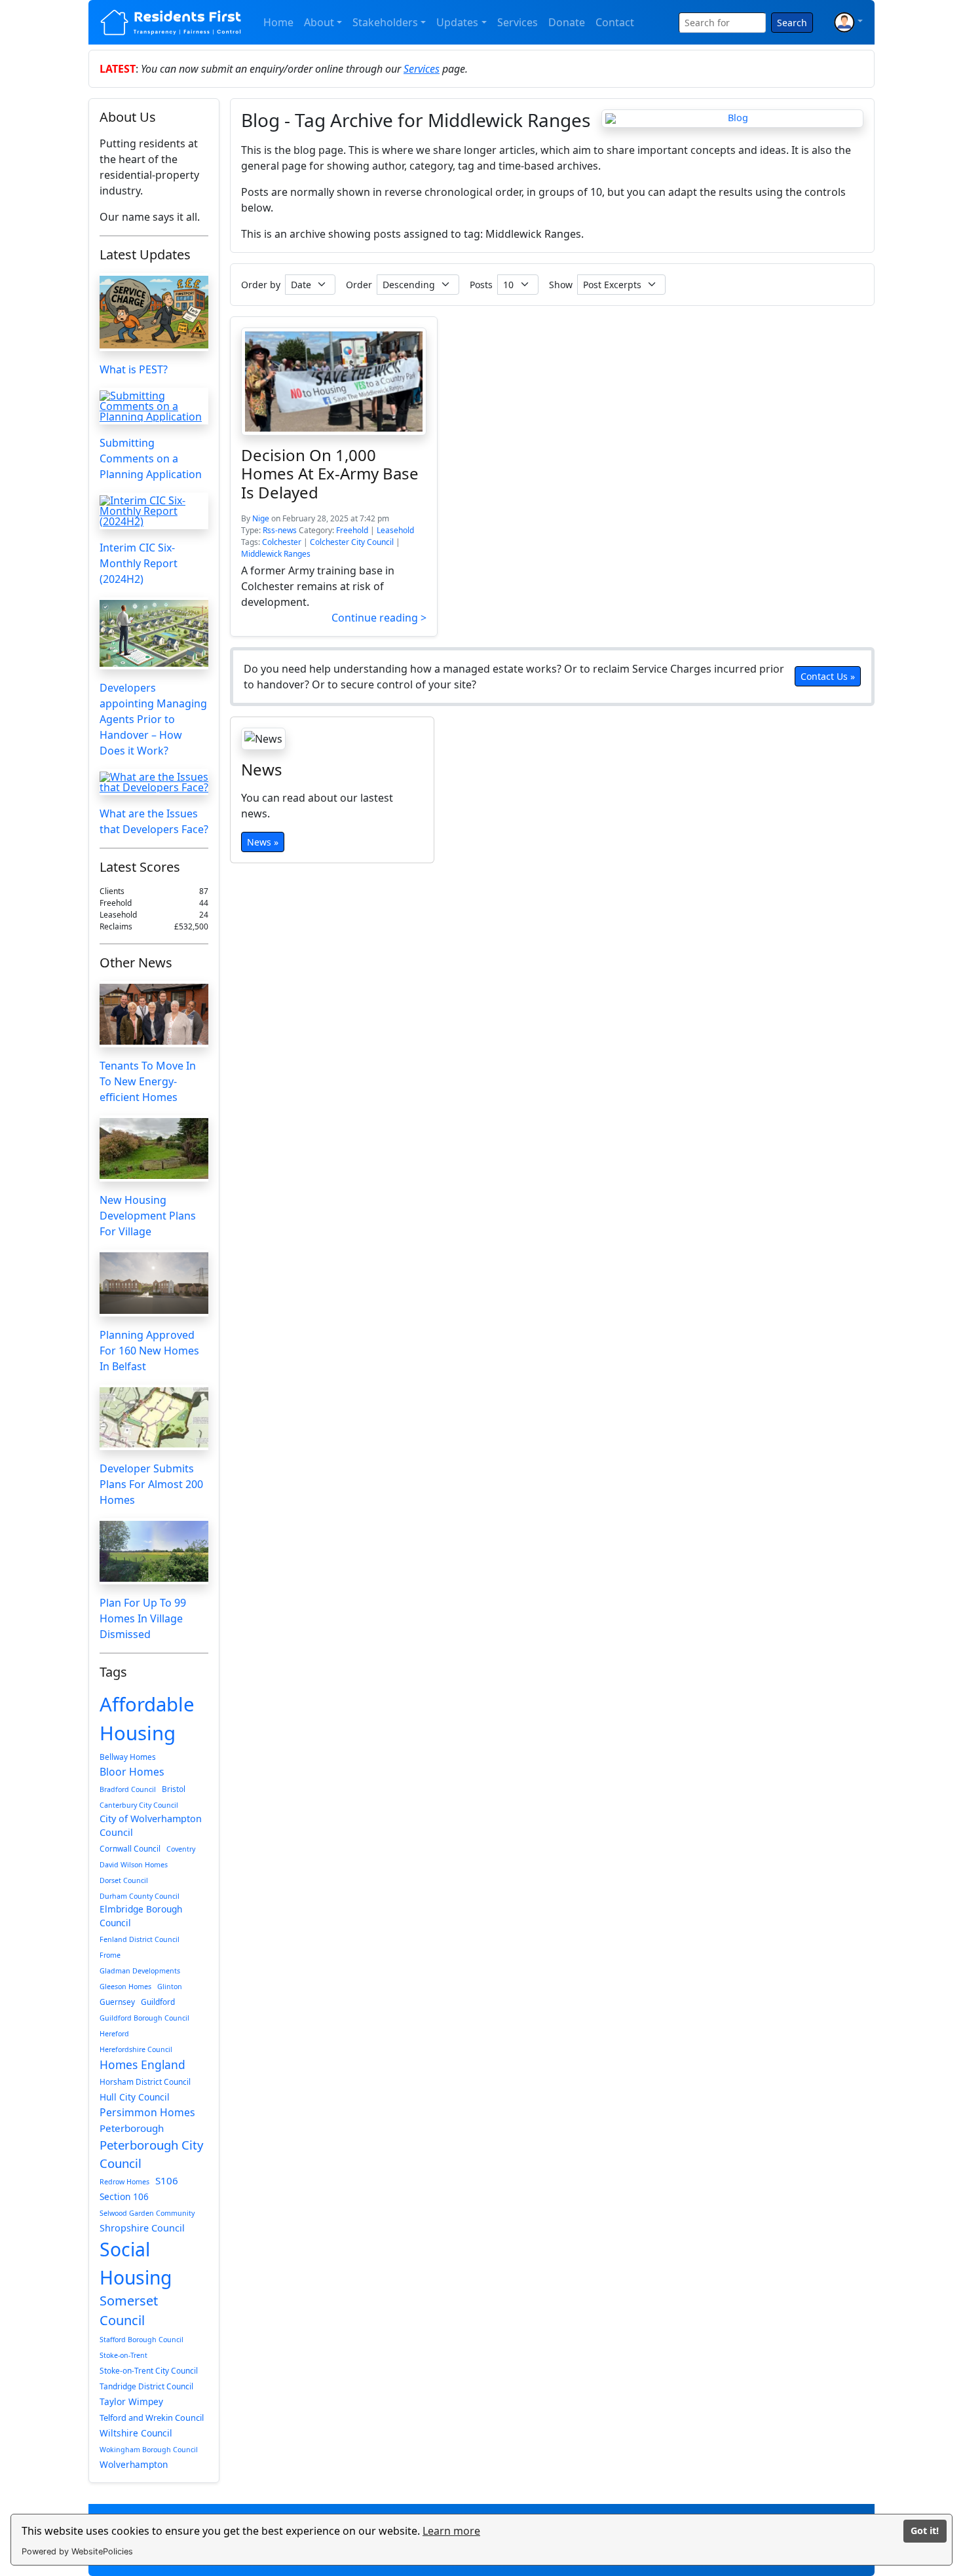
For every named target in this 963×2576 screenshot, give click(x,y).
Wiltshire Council (136, 2433)
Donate (567, 22)
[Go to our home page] (171, 22)
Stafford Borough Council (142, 2340)
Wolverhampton (134, 2464)
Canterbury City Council (139, 1805)
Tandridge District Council (146, 2386)
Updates (457, 22)
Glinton (170, 1987)
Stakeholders (385, 22)
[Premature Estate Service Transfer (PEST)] (154, 312)
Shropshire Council (142, 2228)
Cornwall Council (130, 1848)
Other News (136, 962)
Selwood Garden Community (147, 2213)
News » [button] (263, 841)
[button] (848, 22)
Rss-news (280, 530)
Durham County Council (140, 1896)
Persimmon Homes (147, 2112)
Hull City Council (135, 2097)
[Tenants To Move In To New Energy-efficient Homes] (154, 1014)
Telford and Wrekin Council (152, 2417)
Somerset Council (129, 2310)
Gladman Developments (140, 1971)
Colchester (282, 542)
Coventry (181, 1849)
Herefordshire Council (136, 2049)
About (319, 22)
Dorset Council (124, 1880)
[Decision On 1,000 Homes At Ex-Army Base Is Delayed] (334, 382)
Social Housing (136, 2263)
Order (359, 285)
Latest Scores (140, 867)
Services (518, 22)
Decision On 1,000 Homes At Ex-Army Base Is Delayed (330, 473)
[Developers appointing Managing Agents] (154, 633)
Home (278, 22)
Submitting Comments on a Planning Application (151, 458)
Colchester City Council (352, 542)
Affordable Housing (147, 1719)
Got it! (925, 2530)
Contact (615, 22)
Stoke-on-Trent (123, 2355)
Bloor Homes (132, 1772)
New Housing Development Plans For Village (148, 1216)
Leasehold (395, 530)
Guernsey (117, 2002)
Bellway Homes (128, 1757)
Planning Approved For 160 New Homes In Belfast (149, 1351)
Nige (261, 518)
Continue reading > (379, 618)
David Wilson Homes (134, 1865)
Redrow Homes (124, 2182)
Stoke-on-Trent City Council (149, 2370)
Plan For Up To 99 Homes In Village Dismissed (143, 1618)
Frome (110, 1955)
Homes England (142, 2064)
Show (561, 285)
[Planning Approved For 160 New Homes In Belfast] (154, 1283)
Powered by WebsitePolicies (77, 2551)
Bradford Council (128, 1789)
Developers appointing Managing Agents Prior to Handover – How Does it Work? (153, 719)
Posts (481, 285)
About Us (128, 117)
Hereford (114, 2034)
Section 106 (124, 2196)
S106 (167, 2180)
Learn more (451, 2531)
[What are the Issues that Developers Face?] (154, 782)
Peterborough (132, 2128)
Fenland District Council (140, 1939)
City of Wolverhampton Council (151, 1826)
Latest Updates (145, 254)
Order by (261, 285)
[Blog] (732, 119)
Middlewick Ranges (276, 554)
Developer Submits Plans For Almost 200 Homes (151, 1484)
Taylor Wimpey (131, 2401)
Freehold (352, 530)
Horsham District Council (145, 2081)
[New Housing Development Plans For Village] (154, 1148)
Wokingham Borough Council (149, 2450)
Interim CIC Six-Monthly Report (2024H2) (139, 563)
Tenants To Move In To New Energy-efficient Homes (148, 1081)
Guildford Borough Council (144, 2018)
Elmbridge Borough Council (141, 1915)
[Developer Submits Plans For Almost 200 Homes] (154, 1418)
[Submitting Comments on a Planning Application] (154, 406)
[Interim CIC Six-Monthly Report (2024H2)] (154, 511)
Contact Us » (828, 676)
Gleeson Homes (125, 1987)
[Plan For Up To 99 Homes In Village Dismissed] (154, 1551)
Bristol (174, 1789)
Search (792, 23)
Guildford (158, 2002)
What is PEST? (134, 369)
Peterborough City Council (151, 2154)
